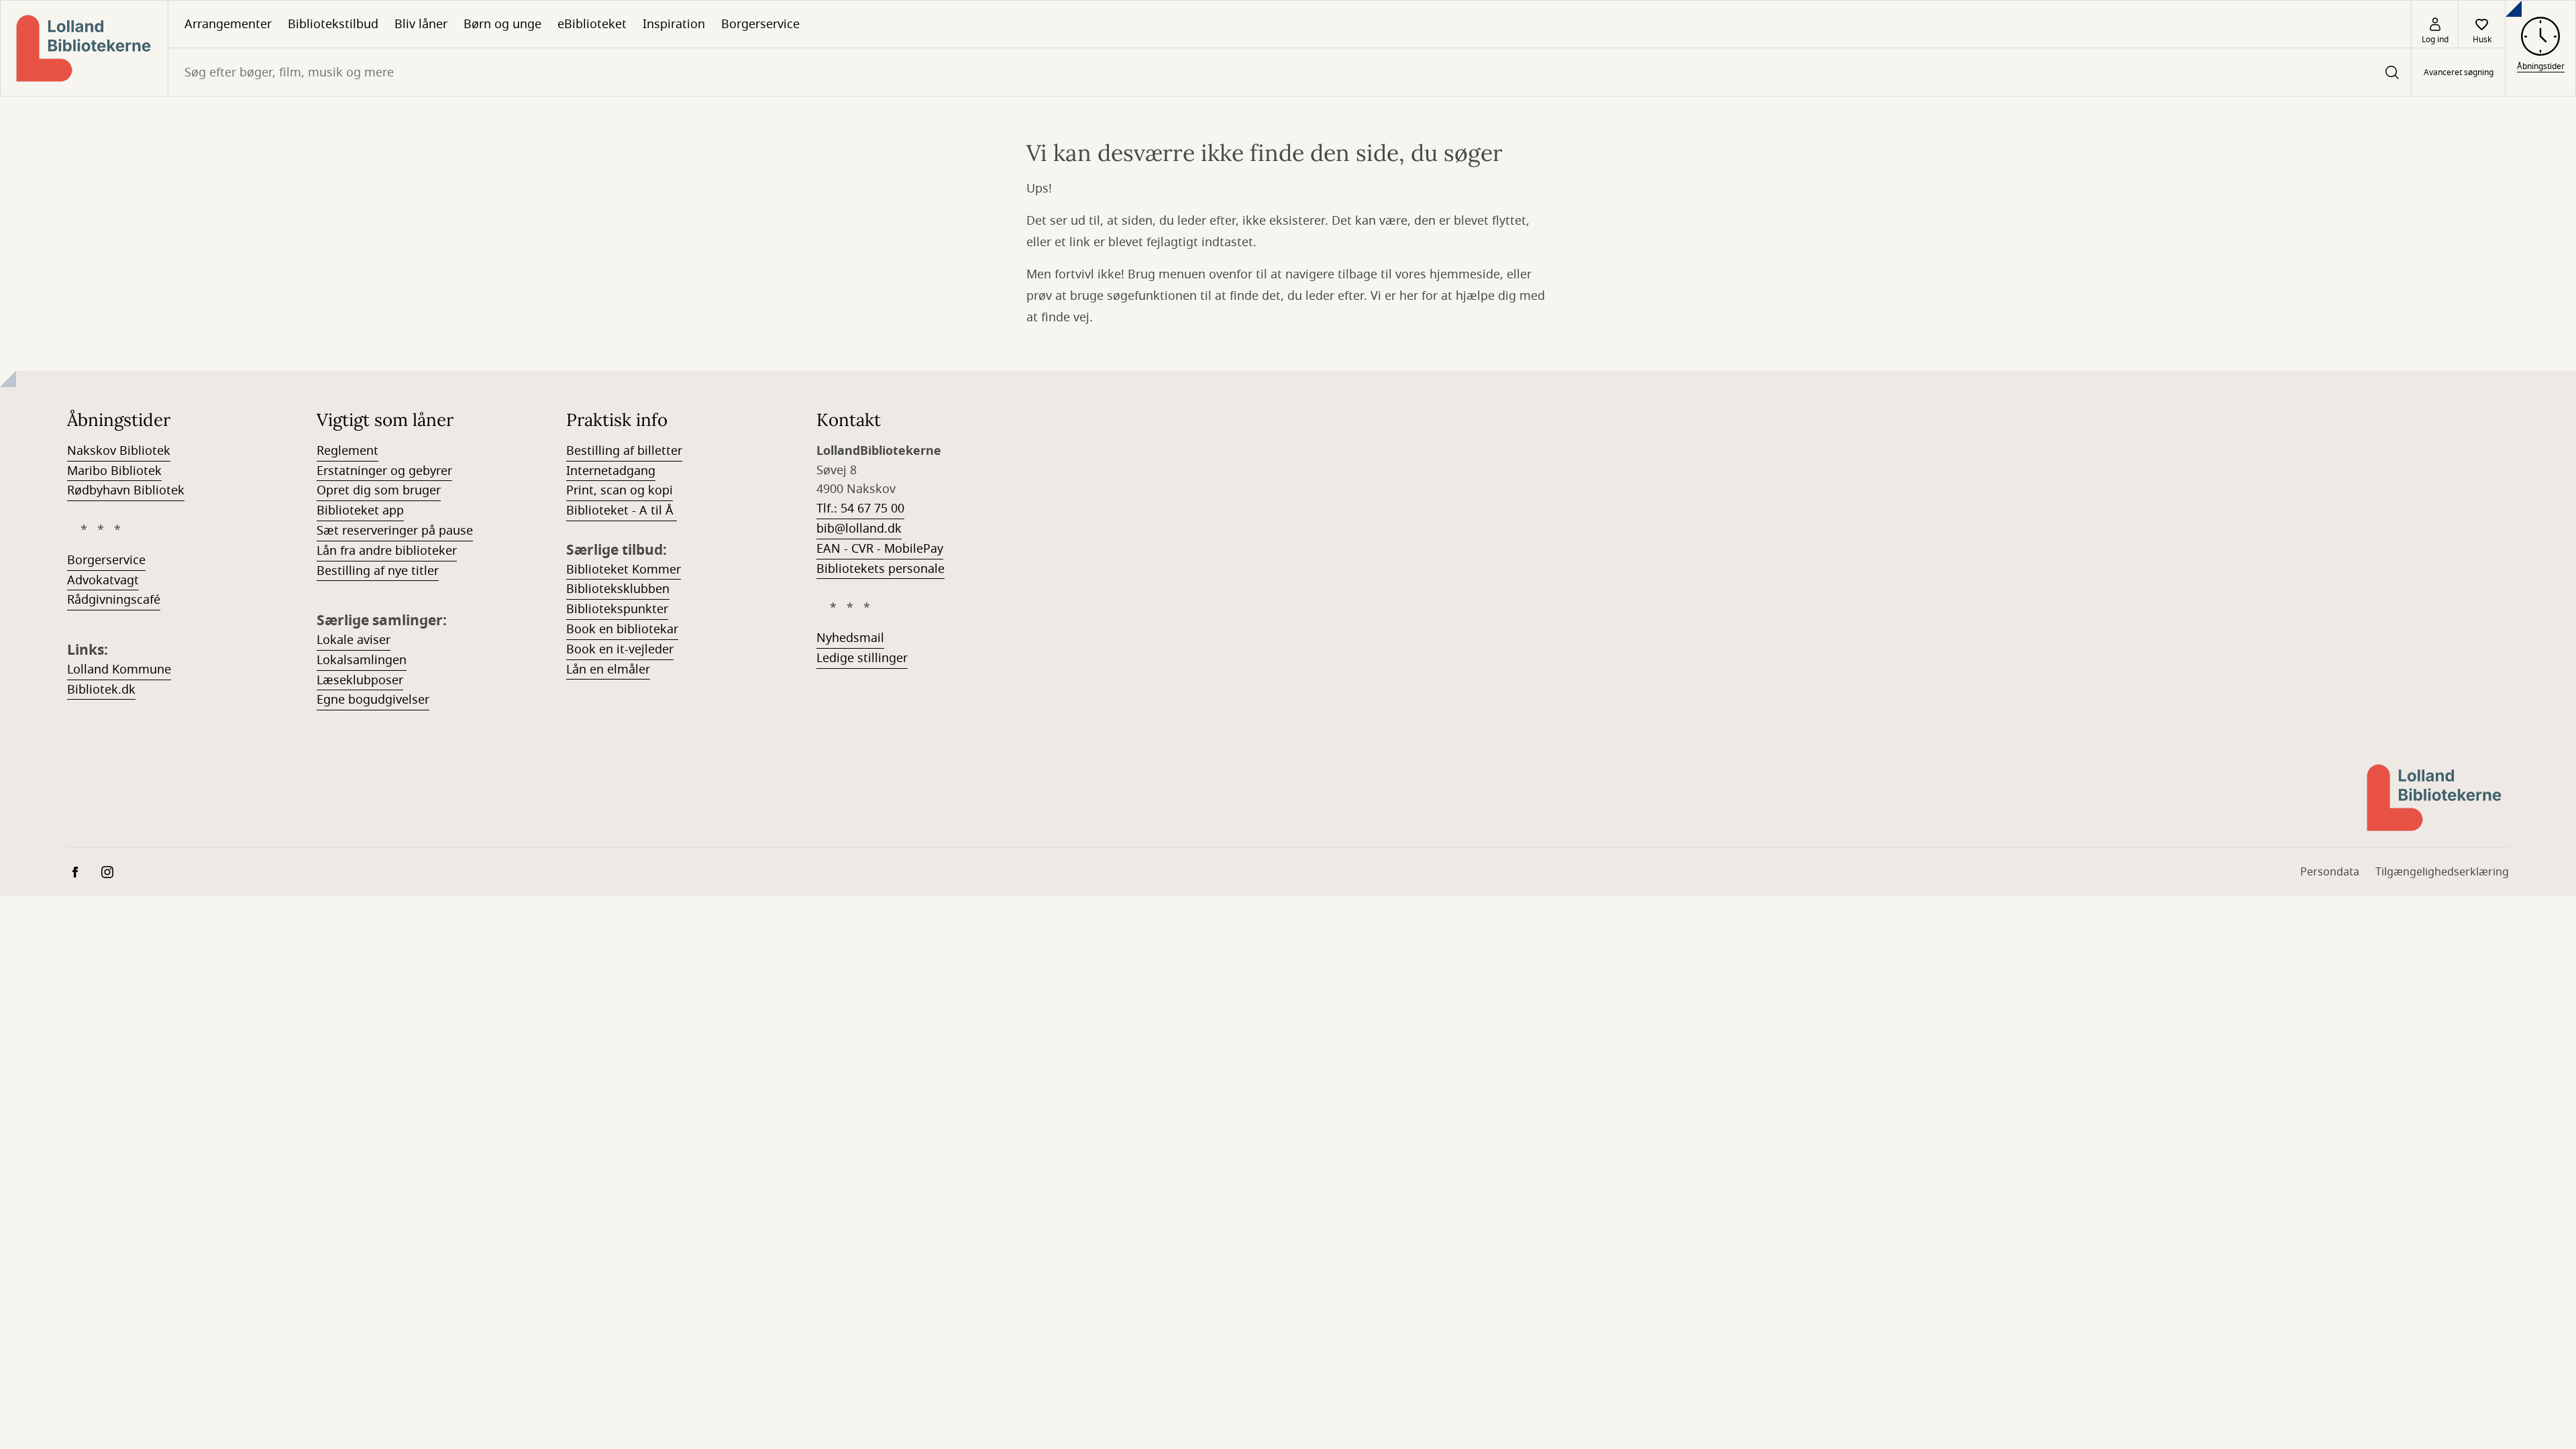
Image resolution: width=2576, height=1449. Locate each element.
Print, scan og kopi (620, 490)
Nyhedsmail (850, 638)
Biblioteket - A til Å (622, 511)
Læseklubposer (360, 680)
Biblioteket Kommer (624, 570)
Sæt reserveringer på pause (395, 531)
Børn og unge (502, 24)
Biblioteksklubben (618, 589)
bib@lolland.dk (859, 529)
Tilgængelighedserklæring (2442, 872)
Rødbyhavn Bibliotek (126, 490)
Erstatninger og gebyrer (384, 471)
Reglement (347, 451)
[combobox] (1290, 72)
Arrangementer (228, 24)
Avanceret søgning (2459, 72)
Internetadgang (611, 471)
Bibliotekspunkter (617, 609)
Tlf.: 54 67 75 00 (860, 508)
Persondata (2330, 872)
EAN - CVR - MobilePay (880, 549)
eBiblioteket (592, 24)
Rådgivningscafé (114, 600)
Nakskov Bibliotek (119, 451)
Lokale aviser (354, 640)
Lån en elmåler (608, 669)
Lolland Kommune (119, 669)
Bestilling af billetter (624, 451)
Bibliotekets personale (880, 569)
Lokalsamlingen (362, 660)
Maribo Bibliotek (114, 471)
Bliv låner (421, 24)
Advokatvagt (103, 580)
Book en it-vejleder (620, 649)
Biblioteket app (360, 511)
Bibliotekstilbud (333, 24)
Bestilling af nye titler (378, 571)
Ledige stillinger (862, 658)
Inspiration (674, 24)
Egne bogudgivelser (373, 700)
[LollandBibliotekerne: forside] (84, 48)
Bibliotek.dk (101, 690)
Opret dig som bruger (379, 490)
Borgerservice (760, 24)
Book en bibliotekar (622, 629)
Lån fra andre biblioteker (387, 551)
